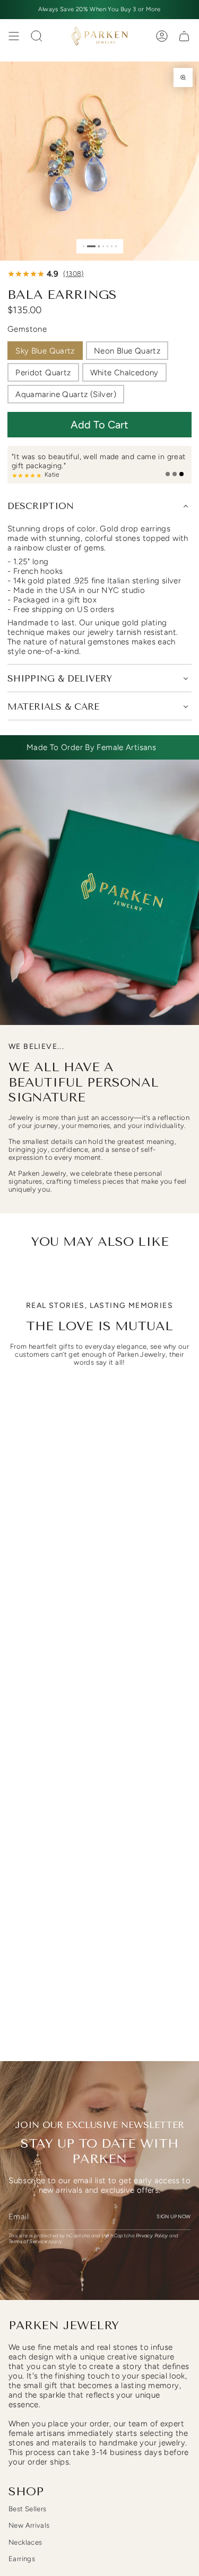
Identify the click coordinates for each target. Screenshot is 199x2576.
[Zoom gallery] (183, 77)
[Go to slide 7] (115, 246)
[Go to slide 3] (98, 246)
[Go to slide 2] (91, 246)
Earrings (22, 2559)
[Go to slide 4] (103, 246)
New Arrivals (29, 2525)
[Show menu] (14, 36)
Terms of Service (28, 2241)
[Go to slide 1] (84, 246)
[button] (99, 425)
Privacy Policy (152, 2235)
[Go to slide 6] (111, 246)
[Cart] (184, 36)
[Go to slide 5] (107, 246)
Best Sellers (28, 2509)
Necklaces (25, 2542)
